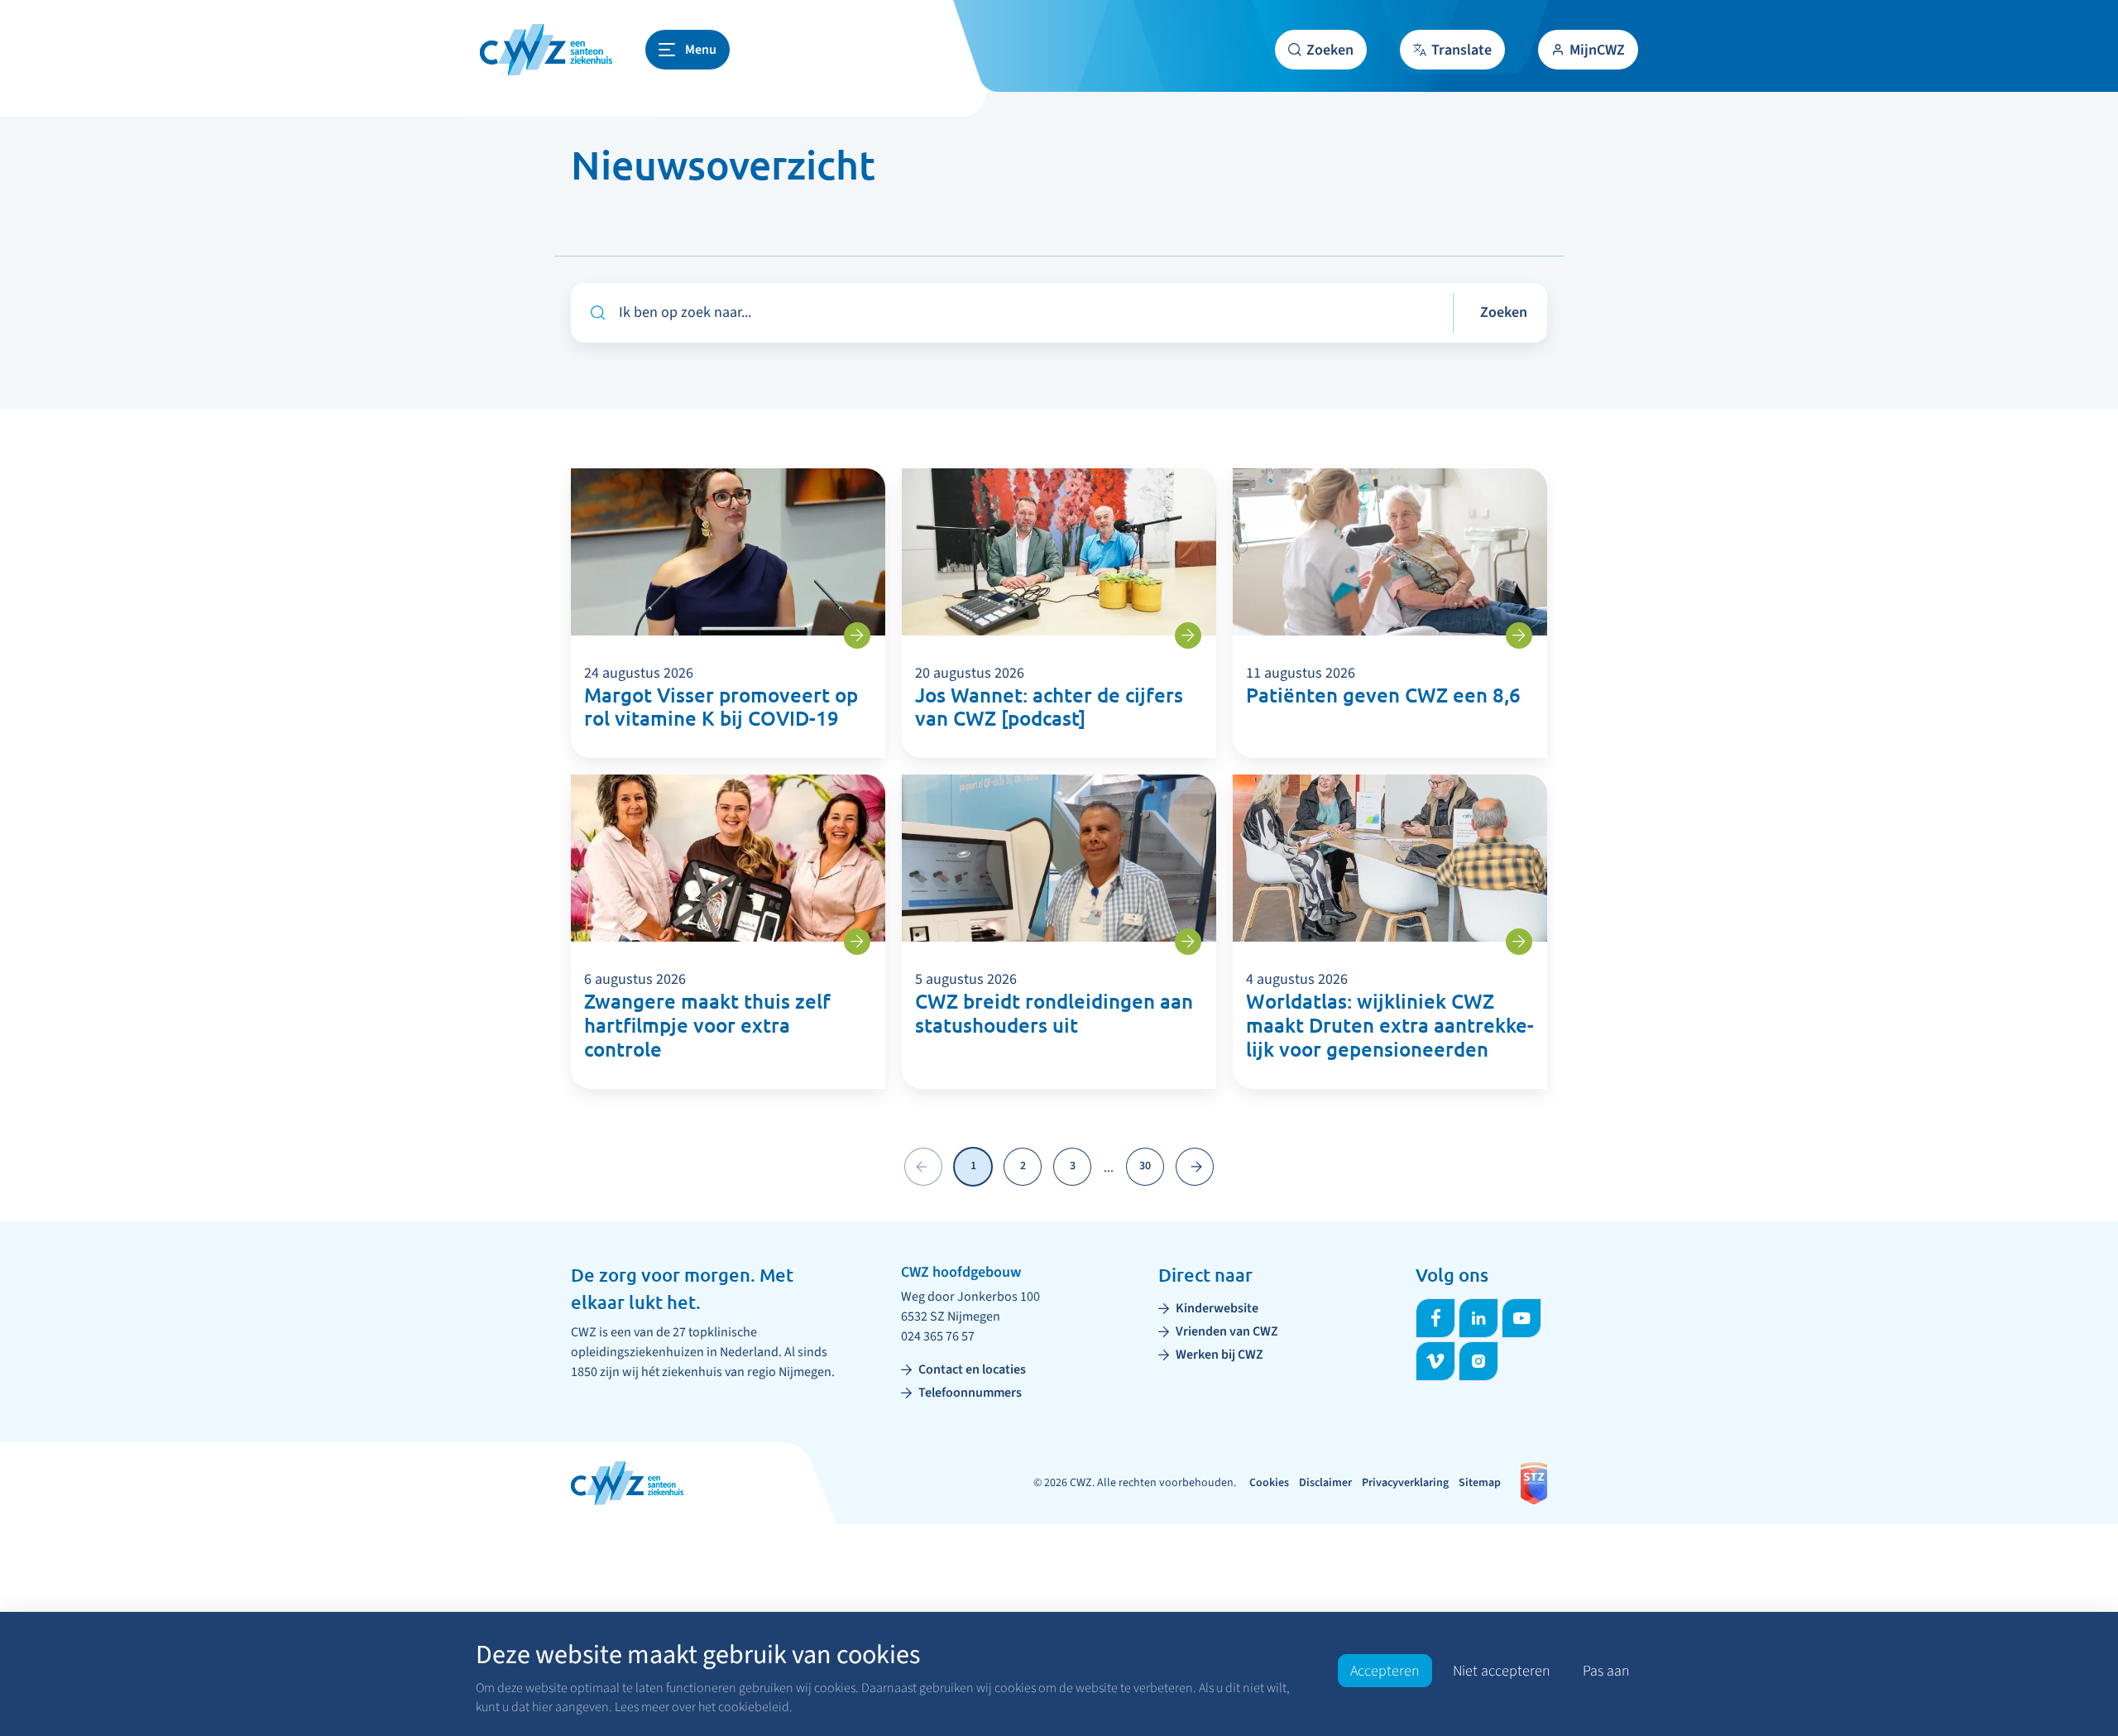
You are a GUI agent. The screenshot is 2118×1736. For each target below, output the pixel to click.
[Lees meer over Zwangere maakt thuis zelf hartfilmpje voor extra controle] (857, 942)
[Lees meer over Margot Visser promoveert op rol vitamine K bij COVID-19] (857, 635)
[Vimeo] (1435, 1361)
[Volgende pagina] (1195, 1167)
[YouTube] (1521, 1318)
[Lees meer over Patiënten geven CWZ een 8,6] (1519, 635)
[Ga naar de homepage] (546, 50)
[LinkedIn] (1478, 1318)
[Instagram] (1478, 1361)
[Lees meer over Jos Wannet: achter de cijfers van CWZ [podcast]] (1188, 635)
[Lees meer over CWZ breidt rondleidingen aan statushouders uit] (1188, 942)
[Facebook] (1435, 1318)
